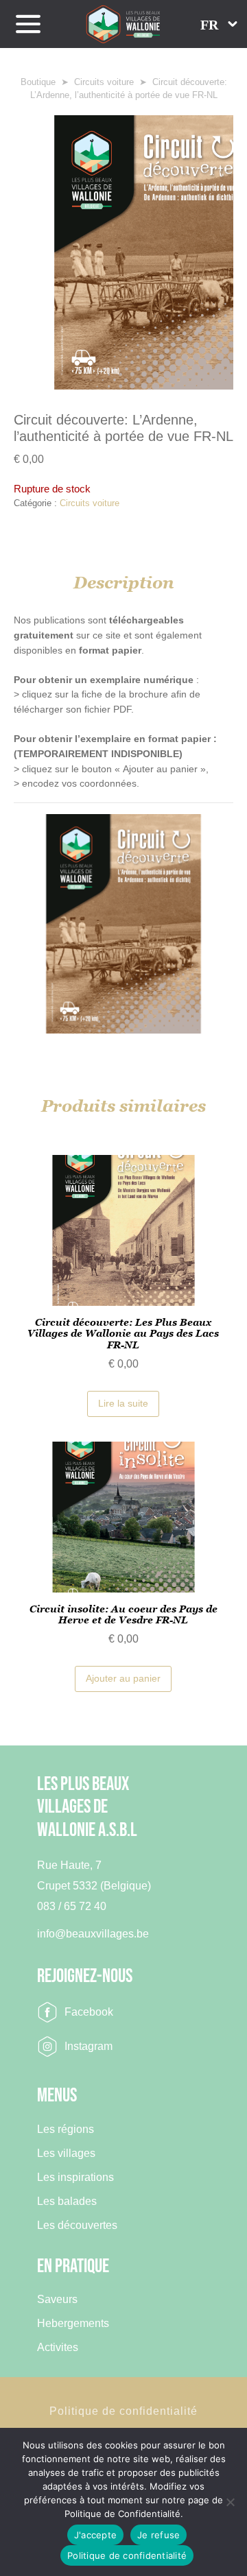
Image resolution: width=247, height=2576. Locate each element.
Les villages (66, 2153)
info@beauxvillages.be (93, 1934)
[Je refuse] (230, 2502)
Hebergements (73, 2323)
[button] (219, 24)
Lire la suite (123, 1403)
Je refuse (158, 2535)
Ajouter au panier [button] (123, 1678)
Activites (58, 2347)
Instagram (89, 2046)
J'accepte (95, 2535)
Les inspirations (75, 2177)
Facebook (89, 2012)
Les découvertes (77, 2225)
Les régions (66, 2129)
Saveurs (57, 2299)
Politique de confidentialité (123, 2411)
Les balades (67, 2201)
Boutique (38, 82)
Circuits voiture (104, 82)
